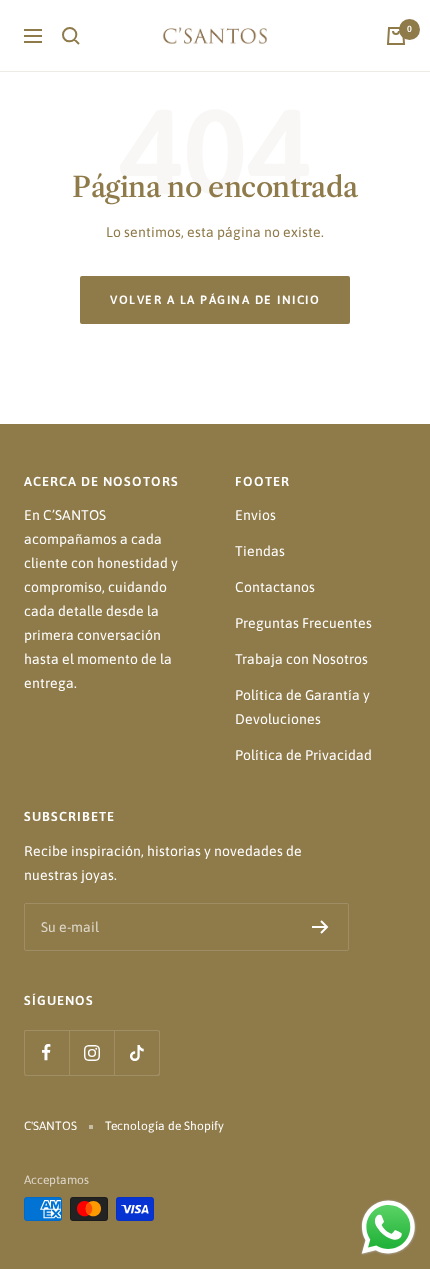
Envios (255, 515)
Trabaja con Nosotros (301, 659)
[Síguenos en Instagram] (91, 1052)
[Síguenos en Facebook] (46, 1052)
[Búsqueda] (71, 36)
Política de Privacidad (303, 755)
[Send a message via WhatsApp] (388, 1227)
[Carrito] (396, 36)
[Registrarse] (320, 927)
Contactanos (275, 587)
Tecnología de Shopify (164, 1126)
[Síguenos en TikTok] (136, 1052)
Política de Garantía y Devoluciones (302, 707)
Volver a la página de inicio (215, 300)
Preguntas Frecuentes (303, 623)
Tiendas (260, 551)
